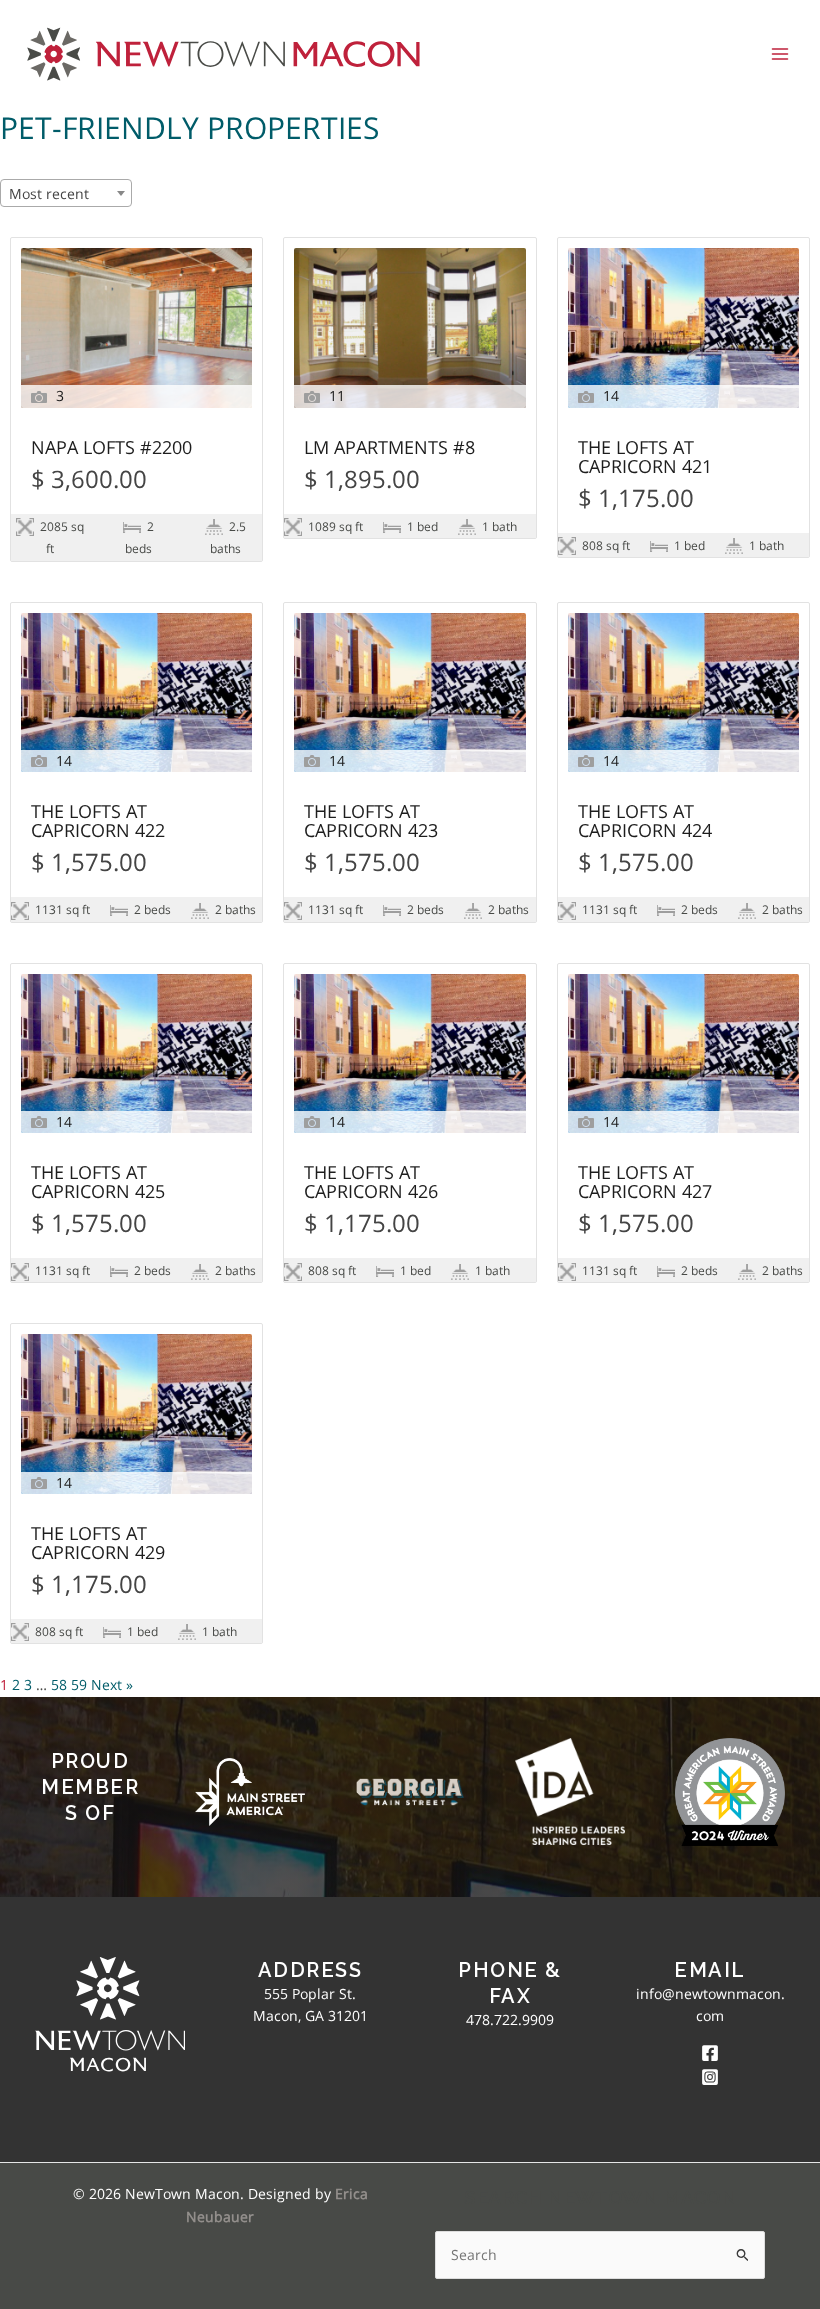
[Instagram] (710, 2077)
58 (59, 1684)
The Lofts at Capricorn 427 (645, 1183)
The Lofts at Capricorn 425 (98, 1183)
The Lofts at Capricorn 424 (645, 822)
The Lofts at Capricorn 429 (98, 1544)
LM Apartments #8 (389, 448)
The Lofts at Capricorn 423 (371, 822)
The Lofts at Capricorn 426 (371, 1183)
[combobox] (66, 193)
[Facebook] (710, 2053)
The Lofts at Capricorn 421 (645, 458)
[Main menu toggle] (780, 53)
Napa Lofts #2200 (111, 448)
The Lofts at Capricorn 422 (98, 822)
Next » (112, 1684)
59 (79, 1684)
